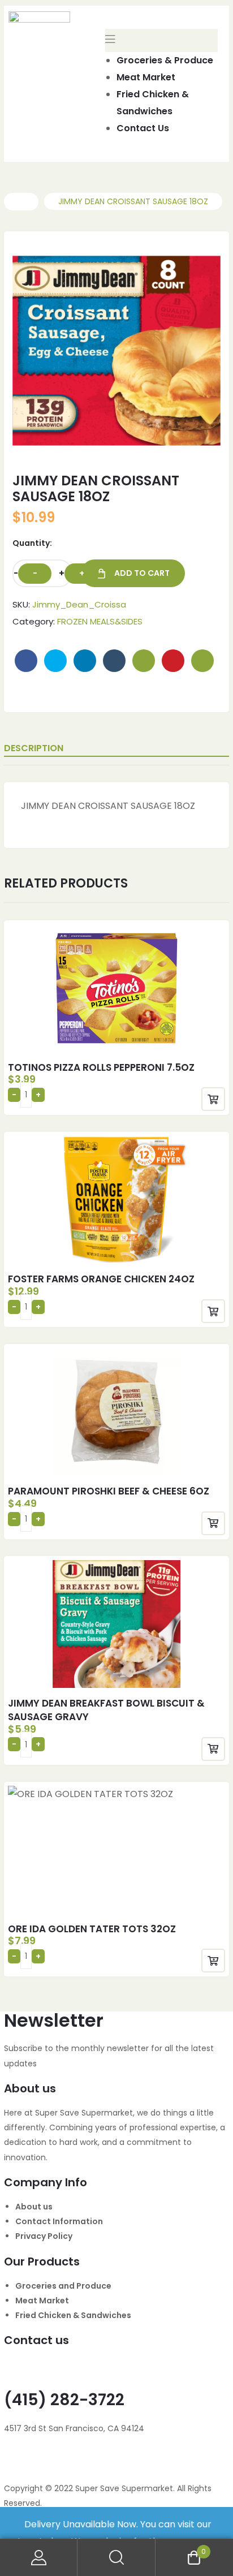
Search (116, 2558)
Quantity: (32, 543)
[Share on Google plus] (144, 661)
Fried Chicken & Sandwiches (73, 2315)
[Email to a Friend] (202, 661)
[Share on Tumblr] (114, 661)
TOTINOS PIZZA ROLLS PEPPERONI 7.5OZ (101, 1067)
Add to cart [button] (213, 1099)
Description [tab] (34, 748)
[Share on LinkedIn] (85, 661)
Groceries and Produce (63, 2286)
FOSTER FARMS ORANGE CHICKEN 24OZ (101, 1279)
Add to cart (142, 573)
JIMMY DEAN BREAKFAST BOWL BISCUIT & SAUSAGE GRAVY (106, 1710)
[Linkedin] (79, 2462)
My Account (39, 2558)
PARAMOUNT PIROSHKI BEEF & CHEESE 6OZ (109, 1491)
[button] (191, 266)
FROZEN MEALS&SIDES (100, 621)
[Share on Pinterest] (173, 661)
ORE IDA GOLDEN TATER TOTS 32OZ (92, 1929)
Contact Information (59, 2221)
